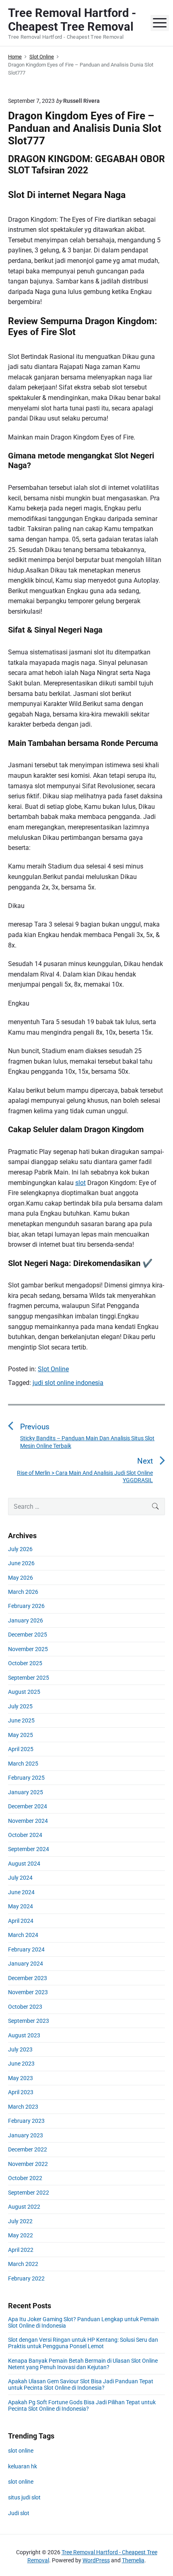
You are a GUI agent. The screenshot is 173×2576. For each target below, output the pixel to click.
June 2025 (21, 1720)
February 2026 (26, 1606)
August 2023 (24, 2035)
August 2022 (24, 2207)
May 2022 (21, 2235)
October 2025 (25, 1663)
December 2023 (28, 1978)
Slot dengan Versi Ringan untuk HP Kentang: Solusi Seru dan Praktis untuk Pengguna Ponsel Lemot (83, 2343)
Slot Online (53, 1369)
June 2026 (21, 1563)
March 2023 (23, 2107)
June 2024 (21, 1892)
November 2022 (28, 2164)
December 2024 (28, 1806)
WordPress (96, 2560)
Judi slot (19, 2513)
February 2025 (26, 1778)
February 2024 (26, 1949)
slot (80, 1183)
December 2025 (28, 1635)
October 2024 (25, 1835)
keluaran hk (23, 2466)
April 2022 (21, 2250)
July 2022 (20, 2221)
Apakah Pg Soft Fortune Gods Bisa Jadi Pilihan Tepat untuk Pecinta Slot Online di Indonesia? (82, 2405)
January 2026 (26, 1620)
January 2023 (26, 2135)
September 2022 (29, 2193)
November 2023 (28, 1992)
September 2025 (29, 1678)
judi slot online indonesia (68, 1383)
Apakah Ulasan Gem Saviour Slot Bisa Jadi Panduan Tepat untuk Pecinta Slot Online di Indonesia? (81, 2384)
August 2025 (24, 1692)
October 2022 (25, 2178)
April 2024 (21, 1921)
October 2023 (25, 2007)
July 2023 (20, 2049)
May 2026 (21, 1578)
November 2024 (28, 1821)
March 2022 (23, 2264)
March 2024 (23, 1935)
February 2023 (26, 2121)
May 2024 (21, 1906)
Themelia (133, 2560)
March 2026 (23, 1592)
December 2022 (28, 2149)
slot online (21, 2451)
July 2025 (20, 1706)
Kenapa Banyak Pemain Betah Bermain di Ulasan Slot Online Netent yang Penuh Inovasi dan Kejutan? (83, 2364)
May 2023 (21, 2078)
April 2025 (21, 1749)
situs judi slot (24, 2497)
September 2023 (29, 2021)
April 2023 (21, 2092)
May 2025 (21, 1735)
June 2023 (21, 2064)
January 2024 (26, 1964)
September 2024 (29, 1849)
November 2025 (28, 1649)
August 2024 (24, 1864)
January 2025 (26, 1792)
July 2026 (20, 1549)
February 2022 (26, 2278)
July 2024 (20, 1878)
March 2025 (23, 1764)
